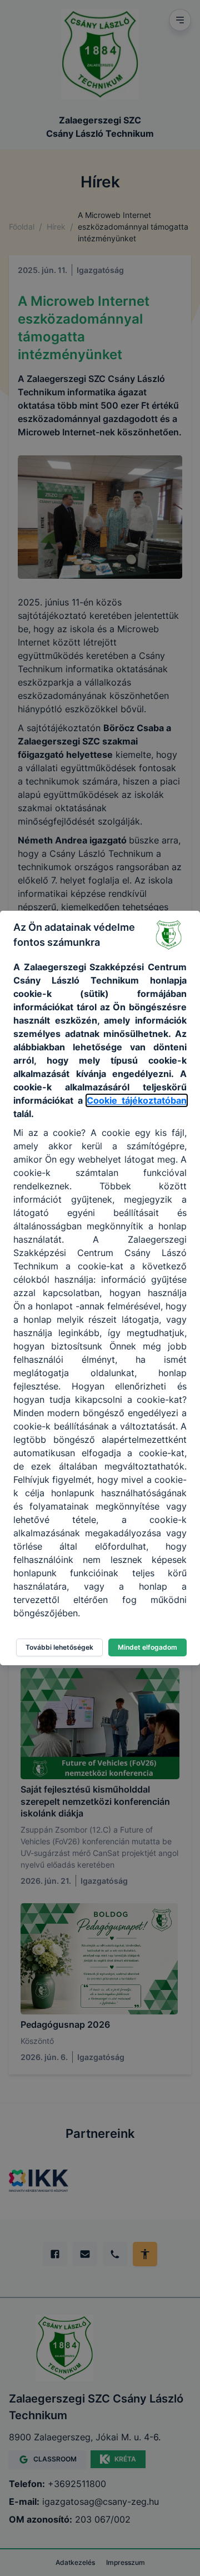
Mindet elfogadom (147, 1647)
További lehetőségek (59, 1647)
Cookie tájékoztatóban (137, 1100)
